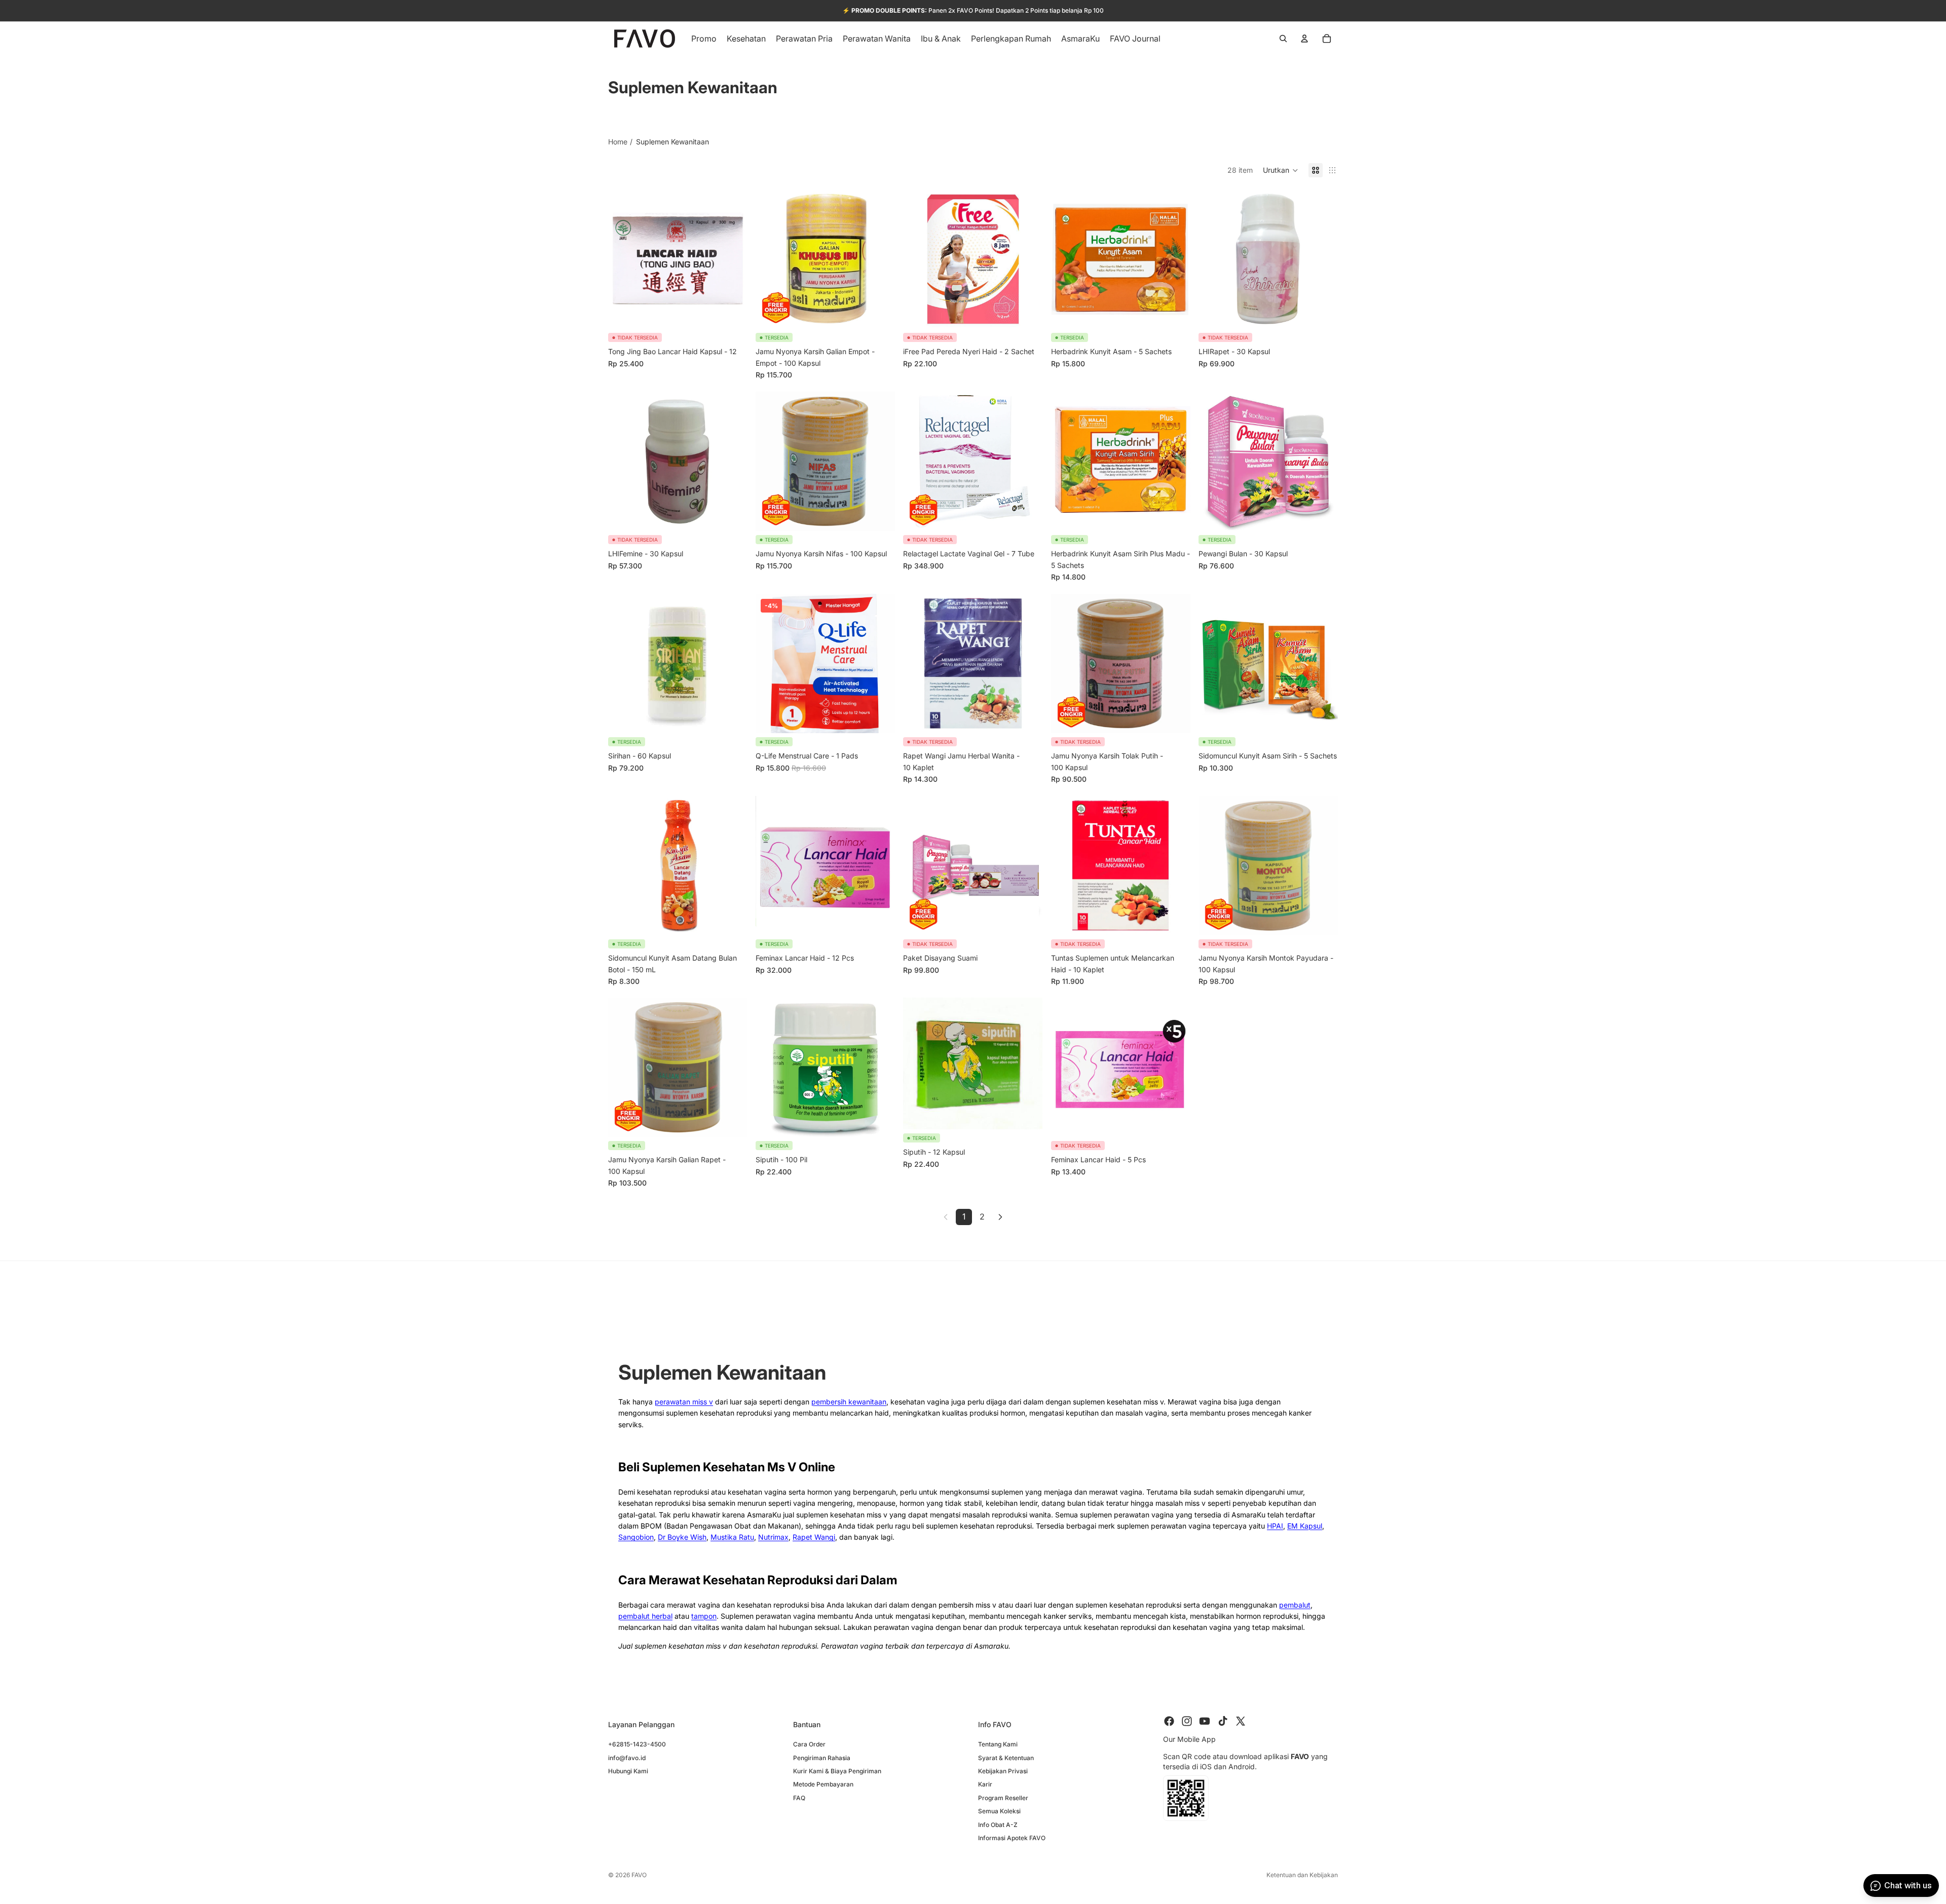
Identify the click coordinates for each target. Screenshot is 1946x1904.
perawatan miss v (684, 1402)
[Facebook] (1169, 1721)
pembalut (1295, 1605)
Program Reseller (1003, 1797)
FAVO (639, 1875)
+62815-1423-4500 (637, 1744)
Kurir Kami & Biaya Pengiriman (837, 1770)
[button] (1281, 170)
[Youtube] (1205, 1721)
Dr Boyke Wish (682, 1537)
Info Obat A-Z (998, 1824)
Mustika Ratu (732, 1537)
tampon (704, 1616)
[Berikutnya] (1000, 1217)
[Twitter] (1241, 1721)
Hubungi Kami (628, 1770)
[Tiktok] (1223, 1721)
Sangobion (636, 1537)
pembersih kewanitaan (849, 1402)
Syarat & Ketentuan (1006, 1757)
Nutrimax (773, 1537)
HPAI (1275, 1526)
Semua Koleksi (999, 1811)
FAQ (799, 1797)
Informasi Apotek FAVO (1012, 1837)
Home (618, 142)
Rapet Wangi (814, 1537)
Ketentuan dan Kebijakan (1302, 1875)
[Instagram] (1187, 1721)
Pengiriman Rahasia (822, 1757)
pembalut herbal (645, 1616)
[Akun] (1304, 39)
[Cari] (1283, 39)
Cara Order (809, 1744)
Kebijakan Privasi (1003, 1770)
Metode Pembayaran (823, 1784)
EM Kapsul (1305, 1526)
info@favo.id (627, 1757)
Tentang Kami (998, 1744)
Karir (985, 1784)
